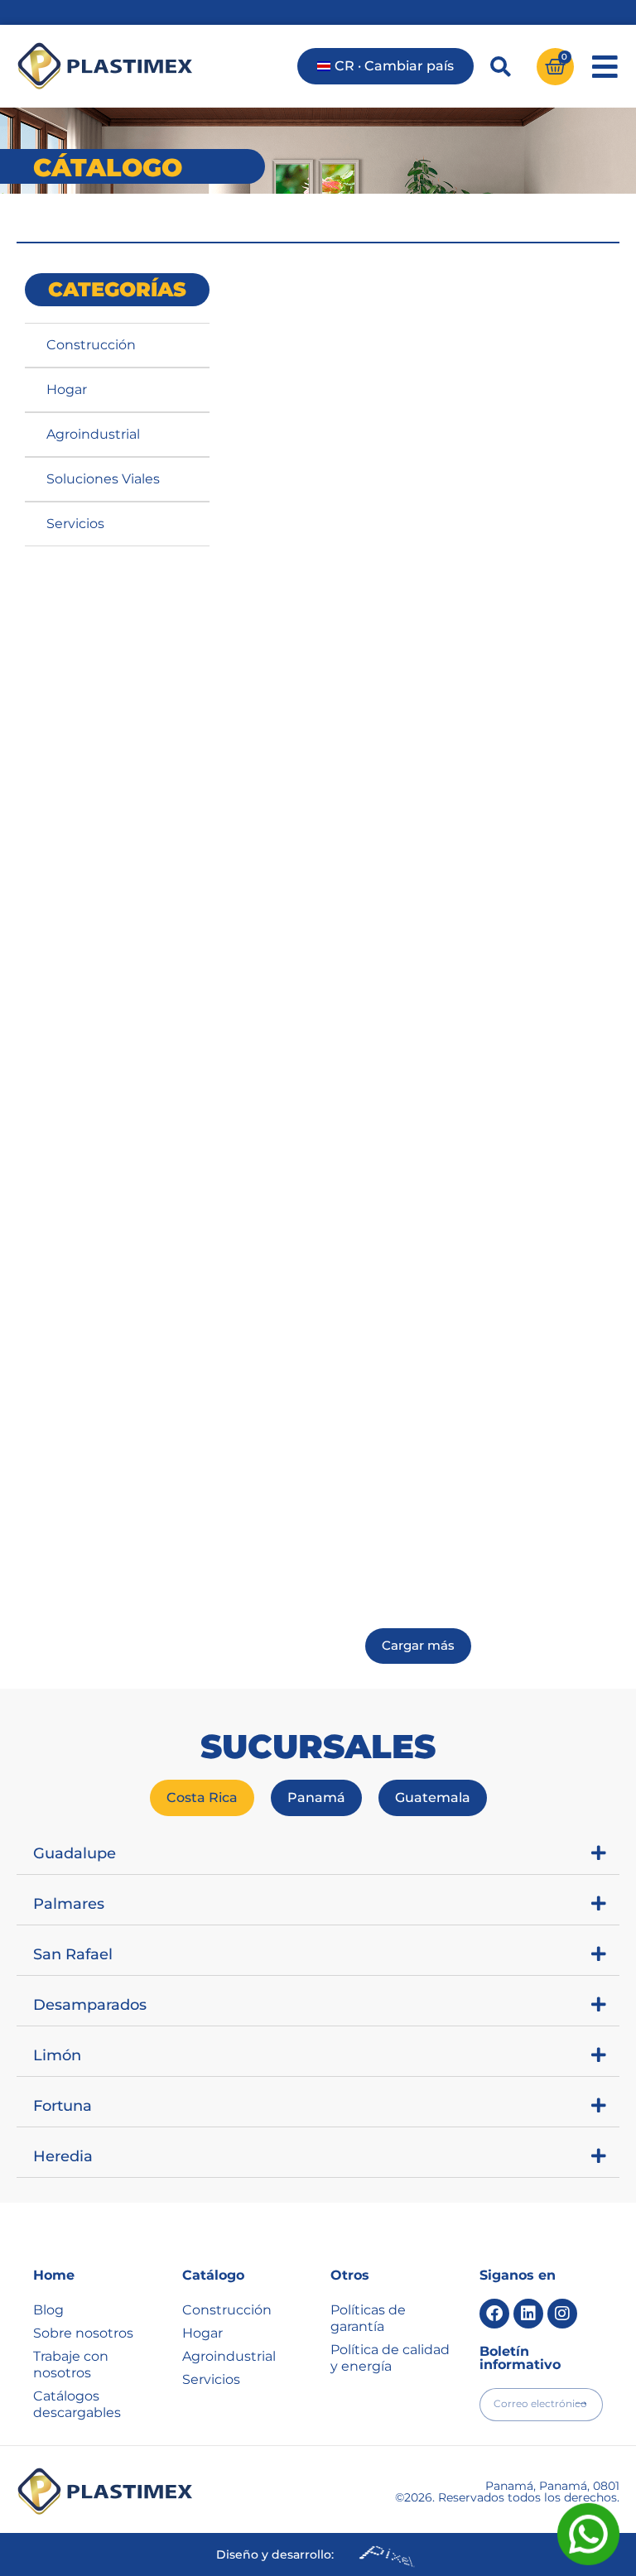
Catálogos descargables (77, 2404)
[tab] (202, 1798)
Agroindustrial (93, 434)
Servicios (75, 524)
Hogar (67, 389)
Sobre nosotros (83, 2333)
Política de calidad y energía (390, 2358)
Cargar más (418, 1645)
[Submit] (581, 2403)
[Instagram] (562, 2314)
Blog (48, 2310)
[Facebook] (494, 2314)
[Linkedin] (528, 2314)
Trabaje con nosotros (71, 2365)
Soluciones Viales (103, 479)
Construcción (91, 345)
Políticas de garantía (368, 2318)
